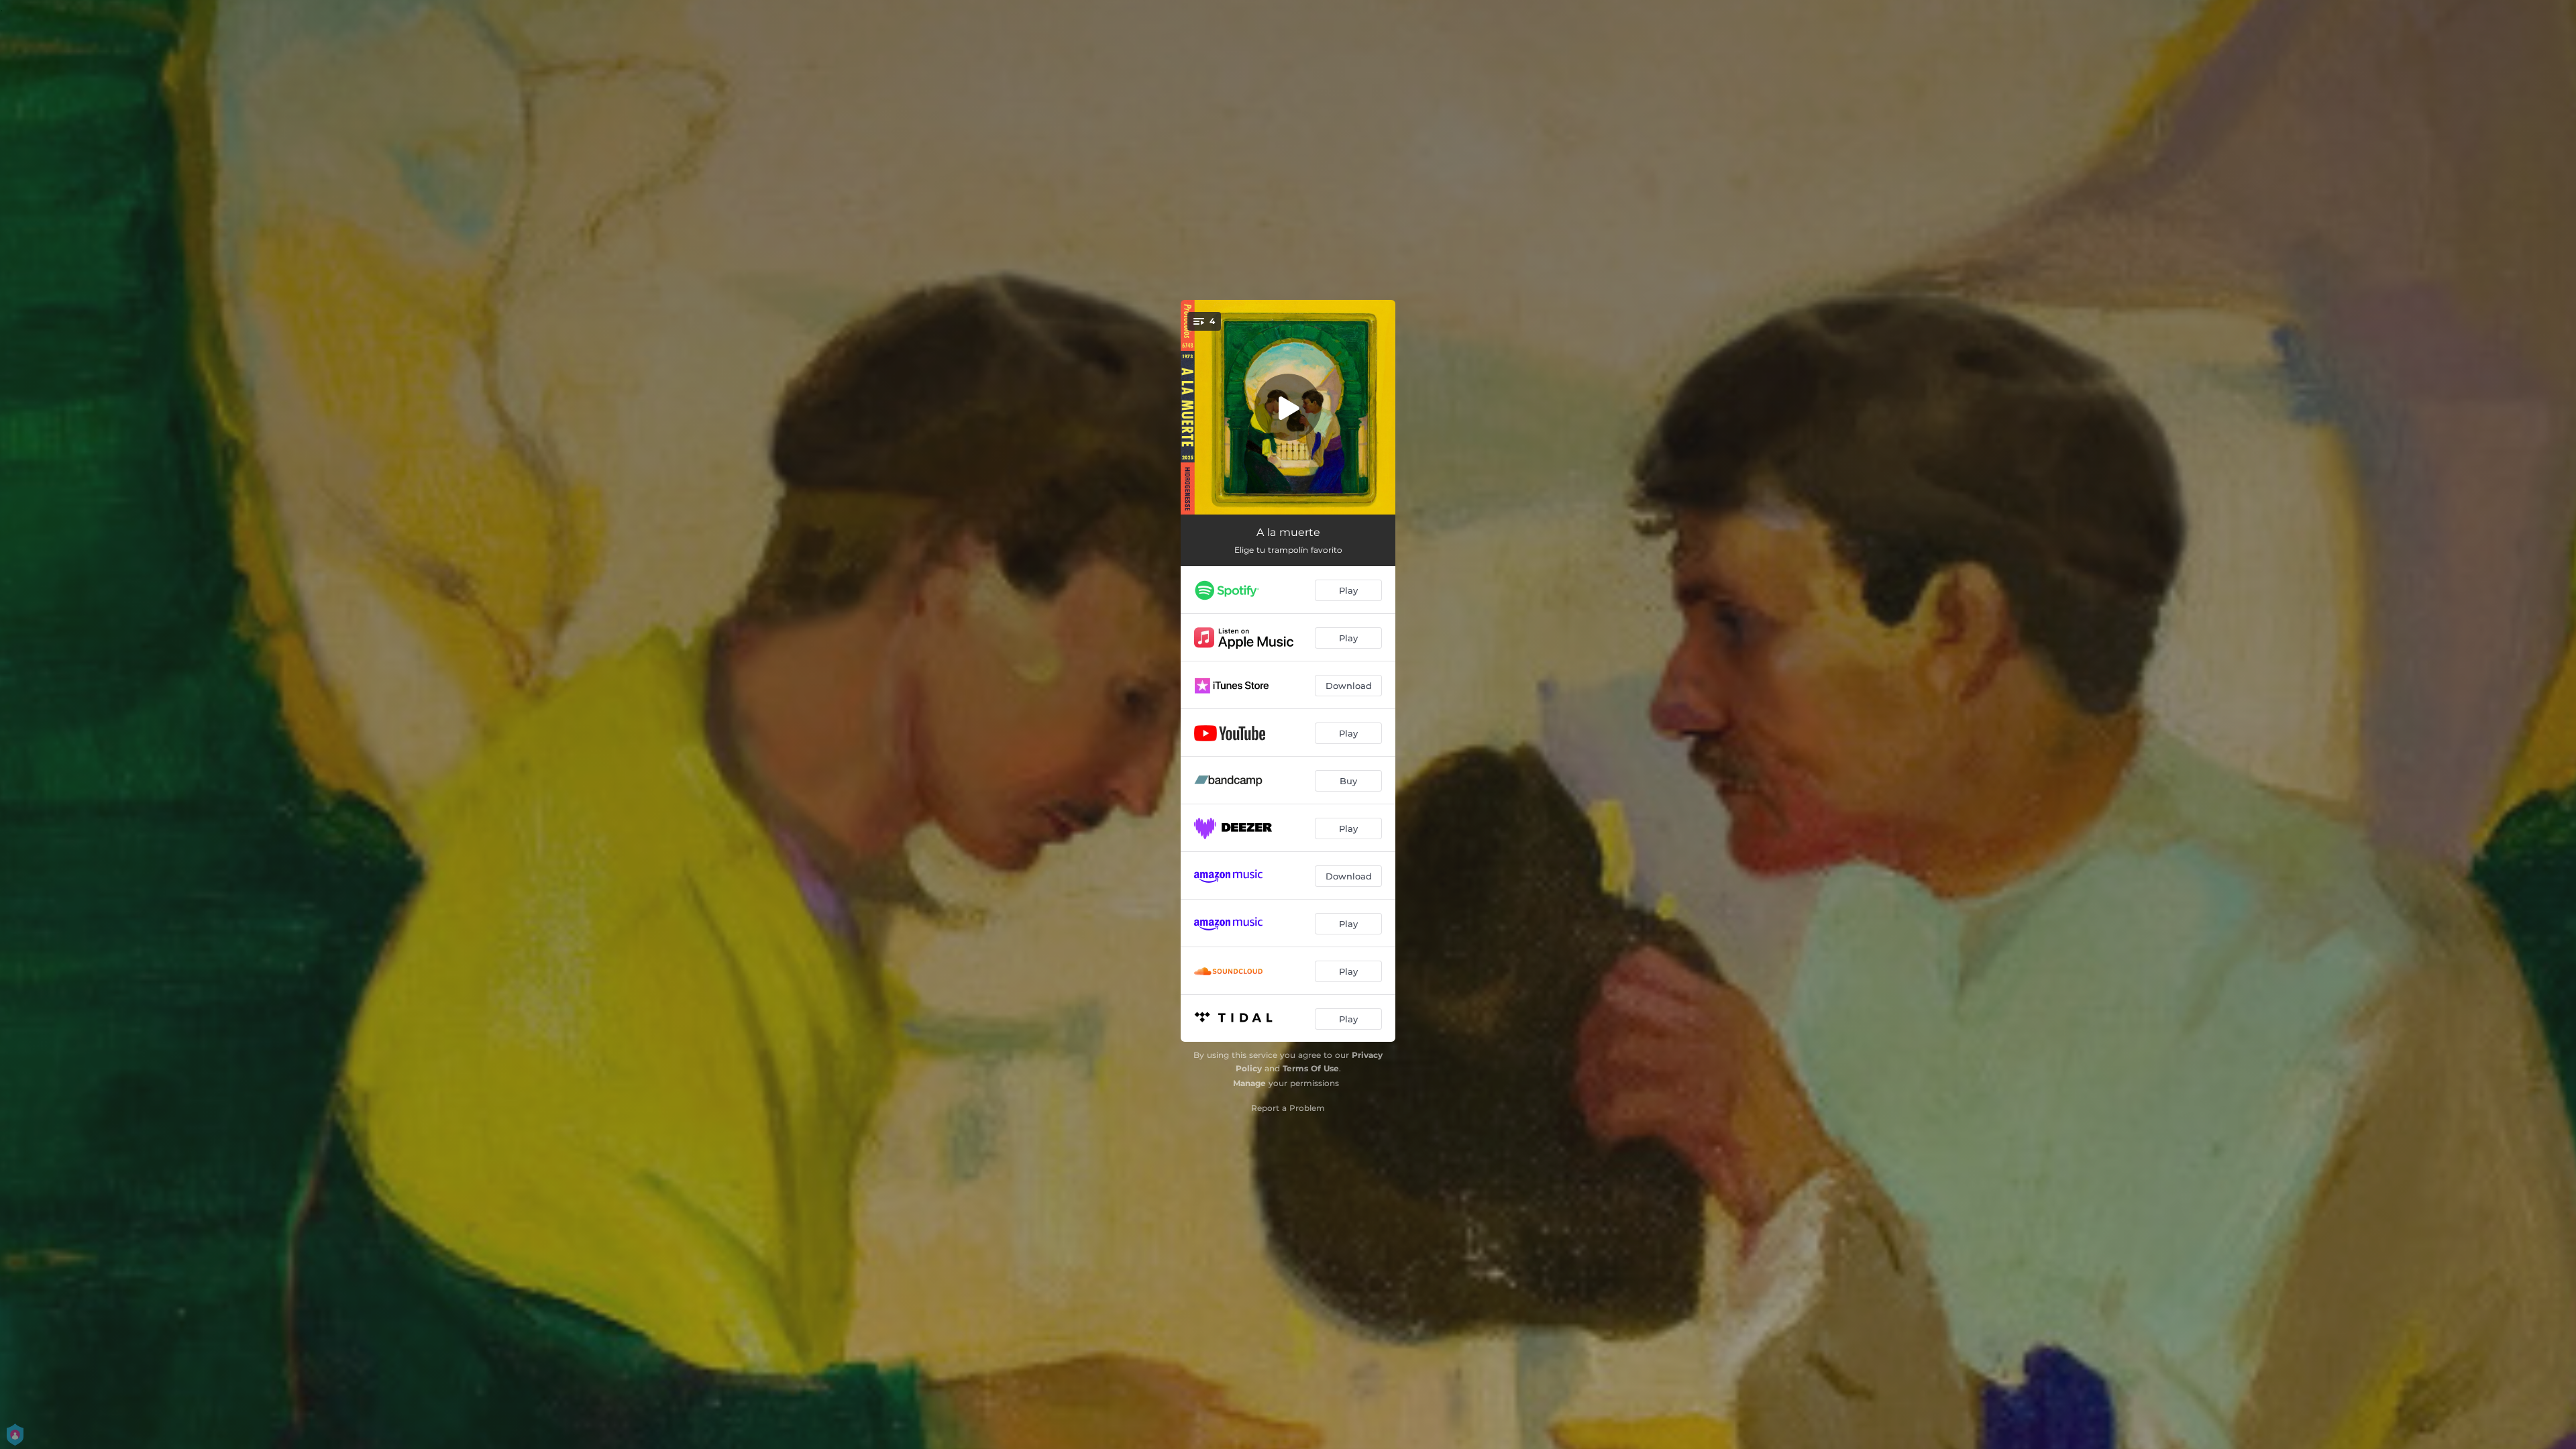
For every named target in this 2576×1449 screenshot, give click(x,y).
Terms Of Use (1311, 1068)
